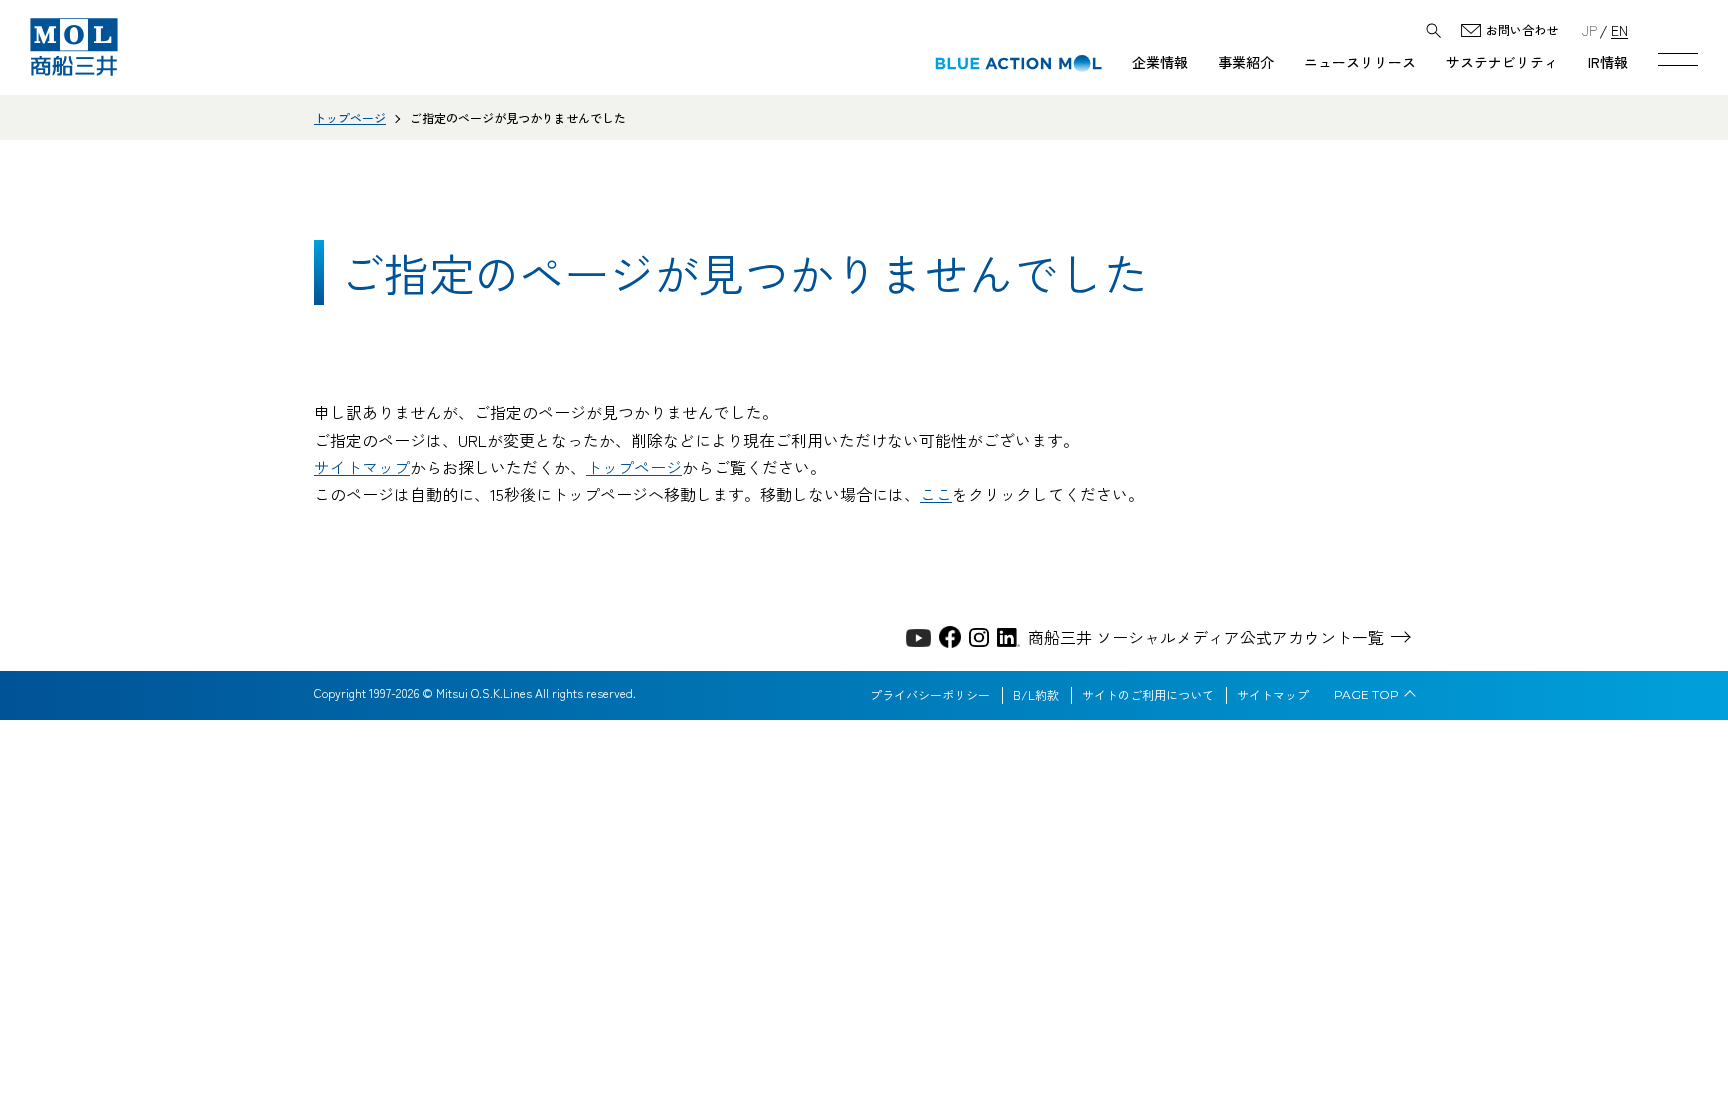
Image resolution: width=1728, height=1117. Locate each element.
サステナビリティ (1502, 62)
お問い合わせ (1522, 30)
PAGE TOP (1366, 695)
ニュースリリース (1360, 62)
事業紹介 (1246, 62)
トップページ (350, 117)
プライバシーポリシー (930, 695)
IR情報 (1608, 62)
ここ (936, 494)
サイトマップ (362, 467)
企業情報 (1160, 62)
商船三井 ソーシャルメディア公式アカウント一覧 (1206, 637)
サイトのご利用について (1148, 695)
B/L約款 (1036, 695)
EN (1619, 29)
